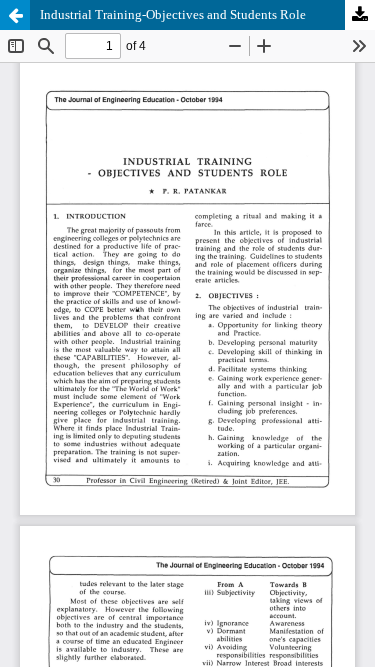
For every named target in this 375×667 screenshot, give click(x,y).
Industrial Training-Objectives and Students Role (173, 14)
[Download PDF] (360, 15)
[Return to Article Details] (15, 15)
